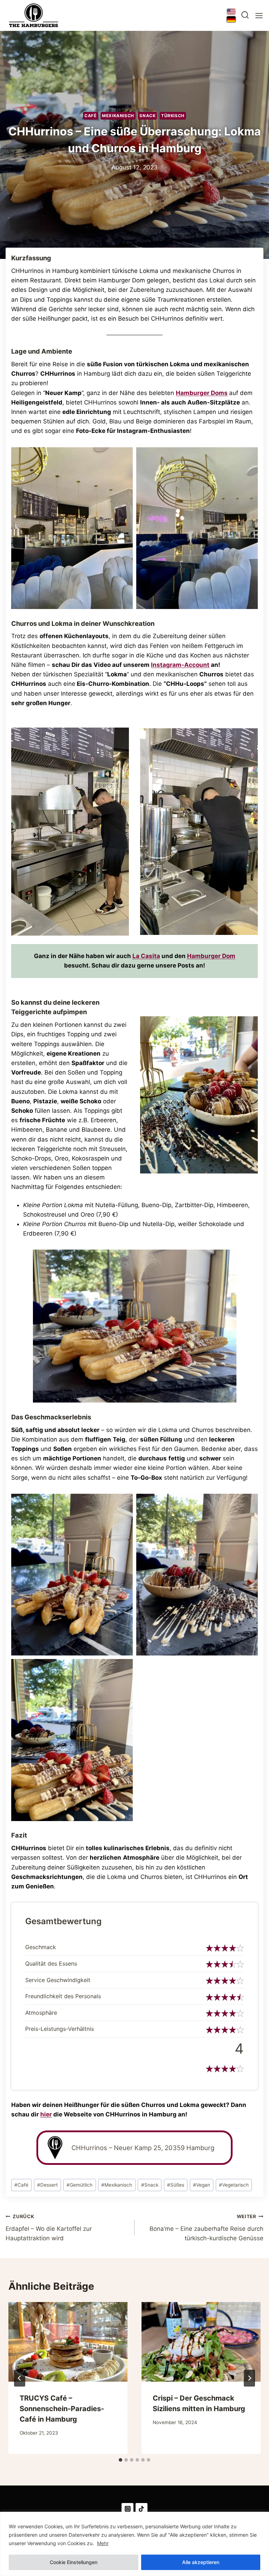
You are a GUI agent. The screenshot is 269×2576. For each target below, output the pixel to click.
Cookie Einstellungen (74, 2562)
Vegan (202, 2185)
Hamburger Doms (202, 393)
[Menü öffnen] (258, 16)
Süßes (176, 2185)
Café (90, 116)
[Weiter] (249, 2378)
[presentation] (68, 2342)
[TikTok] (142, 2509)
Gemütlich (80, 2185)
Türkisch (173, 116)
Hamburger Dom (211, 956)
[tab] (120, 2460)
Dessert (47, 2185)
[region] (134, 2544)
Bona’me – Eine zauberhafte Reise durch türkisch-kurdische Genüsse (206, 2228)
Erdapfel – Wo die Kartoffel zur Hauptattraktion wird (49, 2228)
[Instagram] (127, 2509)
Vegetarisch (234, 2185)
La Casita (146, 956)
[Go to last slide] (20, 2378)
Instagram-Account (180, 665)
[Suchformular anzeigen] (245, 16)
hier (46, 2114)
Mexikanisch (118, 116)
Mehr (103, 2543)
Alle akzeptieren (201, 2562)
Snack (147, 116)
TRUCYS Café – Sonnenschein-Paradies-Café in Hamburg (62, 2409)
